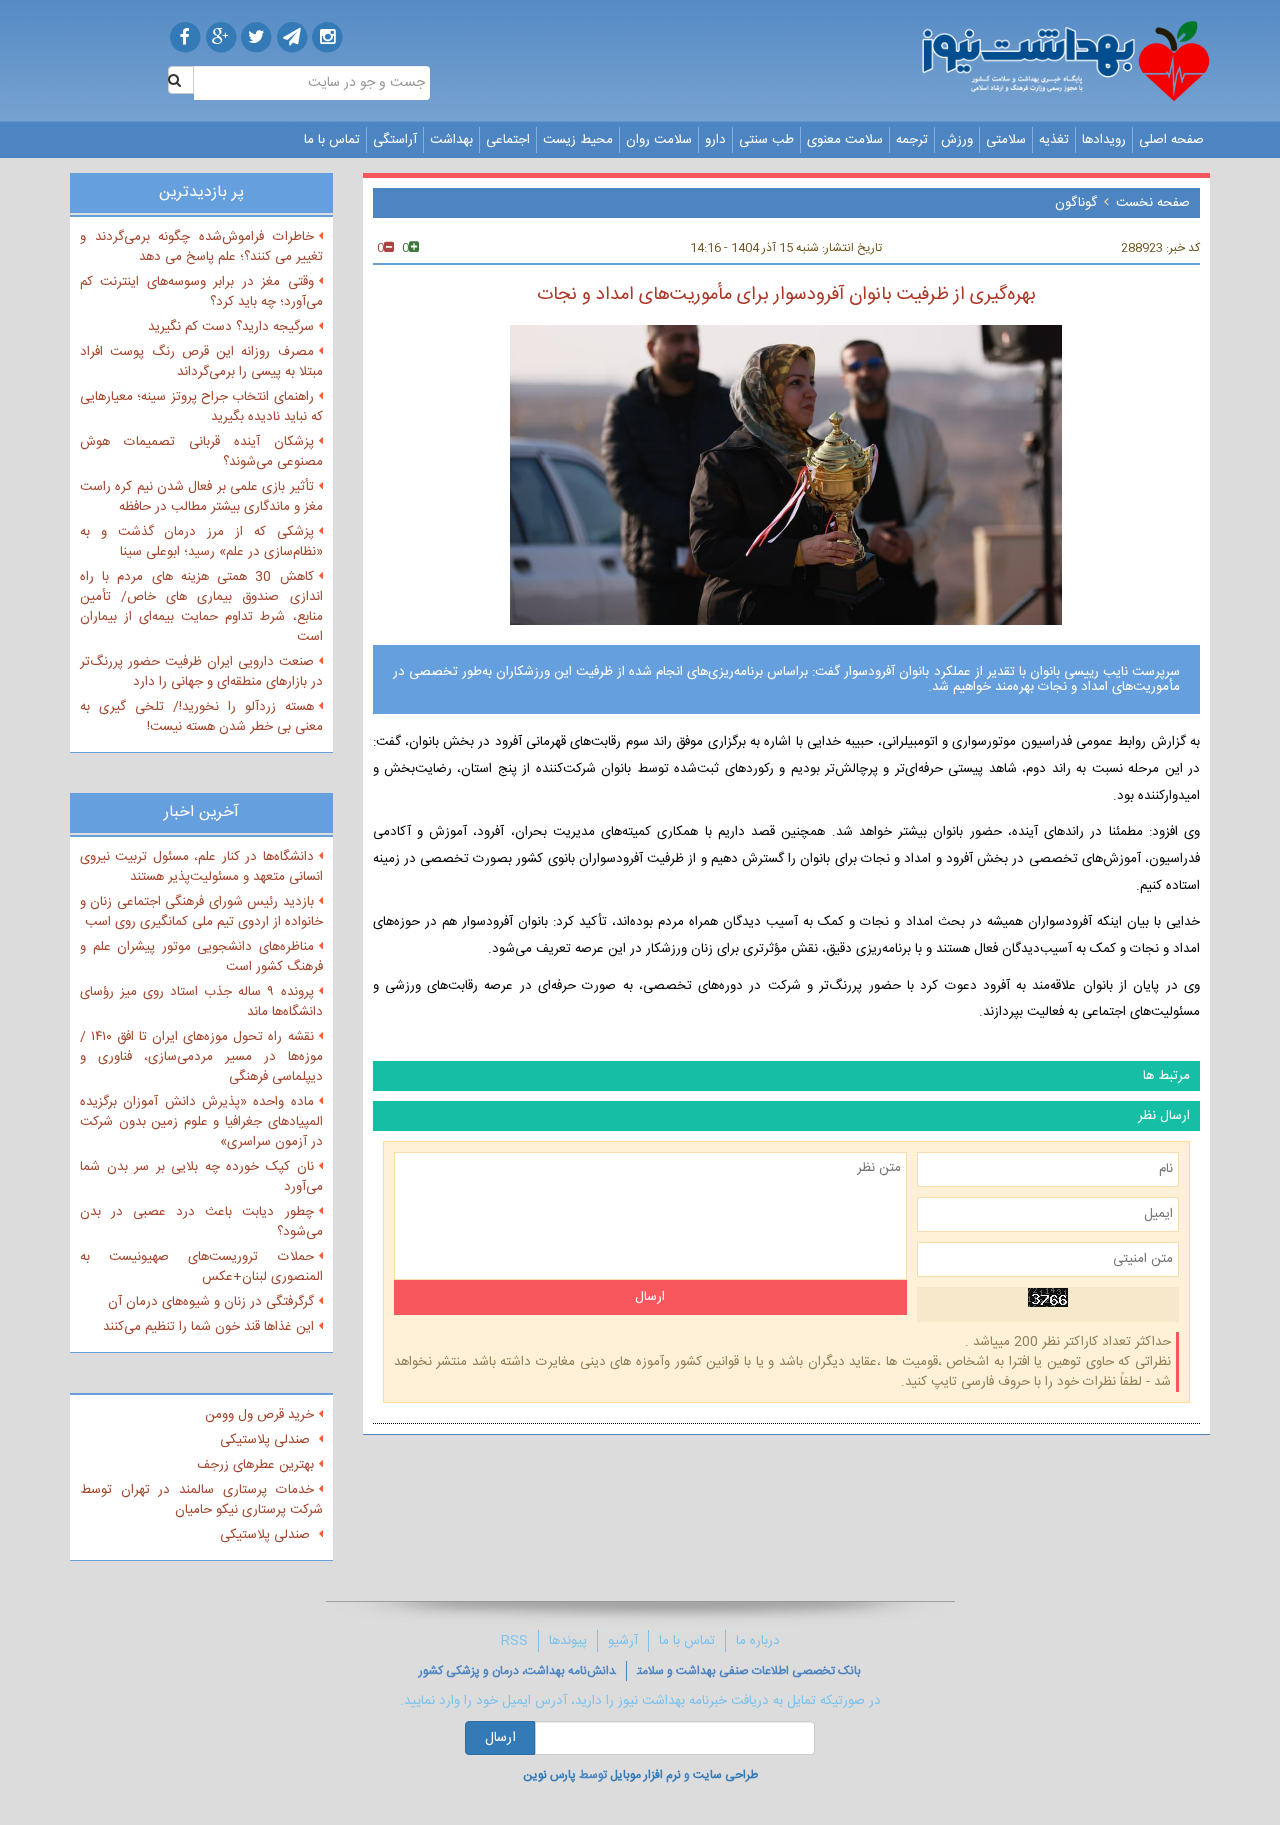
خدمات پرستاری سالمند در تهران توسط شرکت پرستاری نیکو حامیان (201, 1500)
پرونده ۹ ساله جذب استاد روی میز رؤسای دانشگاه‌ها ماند (201, 1002)
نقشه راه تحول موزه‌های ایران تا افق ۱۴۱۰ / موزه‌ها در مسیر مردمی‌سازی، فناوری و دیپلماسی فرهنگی (201, 1057)
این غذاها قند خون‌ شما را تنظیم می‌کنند (208, 1327)
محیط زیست (578, 140)
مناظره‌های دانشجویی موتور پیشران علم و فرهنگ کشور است (201, 957)
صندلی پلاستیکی (267, 1440)
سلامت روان (659, 140)
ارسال (500, 1738)
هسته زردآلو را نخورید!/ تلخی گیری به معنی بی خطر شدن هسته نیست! (201, 717)
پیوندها (568, 1641)
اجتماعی (508, 140)
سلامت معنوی (845, 140)
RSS (514, 1641)
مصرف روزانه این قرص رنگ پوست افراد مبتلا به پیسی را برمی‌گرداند (201, 362)
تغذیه (1054, 140)
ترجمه (912, 140)
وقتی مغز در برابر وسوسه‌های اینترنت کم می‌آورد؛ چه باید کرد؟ (201, 292)
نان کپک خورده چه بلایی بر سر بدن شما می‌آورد (201, 1177)
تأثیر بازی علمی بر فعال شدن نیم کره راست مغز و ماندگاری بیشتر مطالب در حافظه (201, 497)
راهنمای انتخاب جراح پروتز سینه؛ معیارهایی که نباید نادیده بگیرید (201, 407)
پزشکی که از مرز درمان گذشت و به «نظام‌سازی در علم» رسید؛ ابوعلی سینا (201, 542)
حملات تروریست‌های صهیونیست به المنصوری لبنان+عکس (201, 1267)
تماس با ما (332, 140)
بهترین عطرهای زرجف (255, 1465)
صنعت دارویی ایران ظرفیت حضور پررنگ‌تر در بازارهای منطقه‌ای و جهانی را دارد (201, 672)
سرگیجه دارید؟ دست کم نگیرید (231, 327)
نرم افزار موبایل (645, 1775)
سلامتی (1006, 140)
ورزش (957, 140)
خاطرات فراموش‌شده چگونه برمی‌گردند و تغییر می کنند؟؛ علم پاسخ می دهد (201, 247)
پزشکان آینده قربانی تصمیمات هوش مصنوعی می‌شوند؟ (201, 452)
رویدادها (1104, 140)
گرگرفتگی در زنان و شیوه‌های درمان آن (211, 1302)
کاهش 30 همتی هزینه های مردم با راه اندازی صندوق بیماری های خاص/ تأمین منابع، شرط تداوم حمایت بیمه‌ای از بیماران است (201, 607)
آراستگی (395, 140)
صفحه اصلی (1171, 140)
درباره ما (758, 1641)
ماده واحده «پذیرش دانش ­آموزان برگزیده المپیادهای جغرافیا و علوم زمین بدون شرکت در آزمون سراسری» (201, 1122)
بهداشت (451, 140)
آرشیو (623, 1641)
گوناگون (1076, 203)
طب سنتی (766, 140)
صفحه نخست (1153, 203)
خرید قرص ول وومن (259, 1415)
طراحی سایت (725, 1775)
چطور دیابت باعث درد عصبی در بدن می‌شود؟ (201, 1222)
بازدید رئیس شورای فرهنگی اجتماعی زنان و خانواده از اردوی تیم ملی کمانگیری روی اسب (201, 912)
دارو (715, 140)
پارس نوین (549, 1775)
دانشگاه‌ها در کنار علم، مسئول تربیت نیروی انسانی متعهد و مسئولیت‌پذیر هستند (201, 867)
